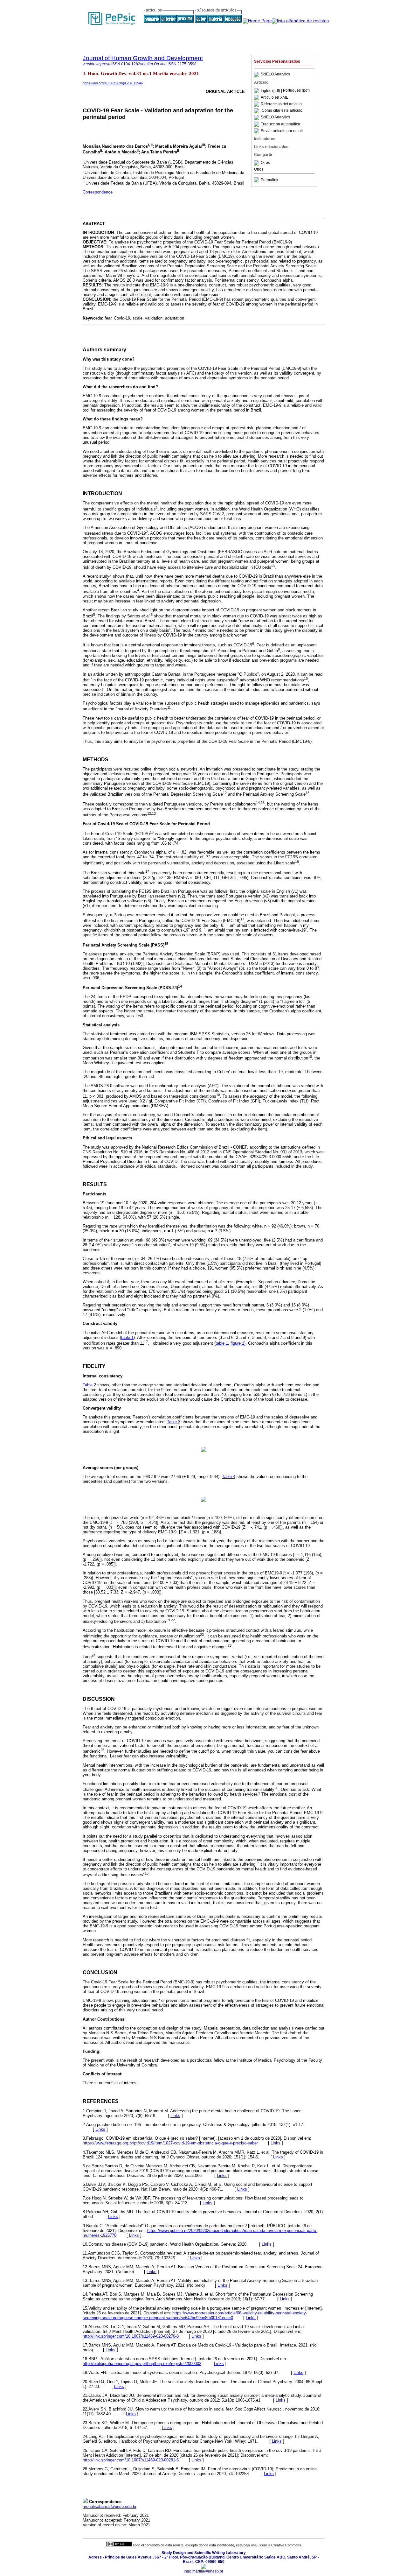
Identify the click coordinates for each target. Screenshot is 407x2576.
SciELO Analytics (275, 74)
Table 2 (89, 1385)
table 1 (127, 1337)
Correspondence (98, 192)
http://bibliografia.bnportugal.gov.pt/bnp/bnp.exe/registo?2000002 (142, 2364)
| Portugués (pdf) (295, 91)
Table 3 (174, 1422)
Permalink (269, 180)
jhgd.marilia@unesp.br (203, 2571)
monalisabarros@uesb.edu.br (110, 2506)
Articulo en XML (274, 97)
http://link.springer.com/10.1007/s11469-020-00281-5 (131, 2460)
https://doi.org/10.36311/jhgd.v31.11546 (113, 83)
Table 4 (229, 1477)
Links (175, 2116)
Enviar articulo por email (282, 131)
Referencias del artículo (281, 104)
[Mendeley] (257, 163)
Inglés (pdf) (271, 91)
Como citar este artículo (282, 111)
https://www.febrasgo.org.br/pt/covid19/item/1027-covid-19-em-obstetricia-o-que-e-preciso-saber (170, 2143)
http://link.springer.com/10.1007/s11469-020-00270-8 (131, 2336)
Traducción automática (280, 124)
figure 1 (237, 1343)
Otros (265, 163)
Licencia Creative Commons (279, 2545)
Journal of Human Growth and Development (143, 58)
